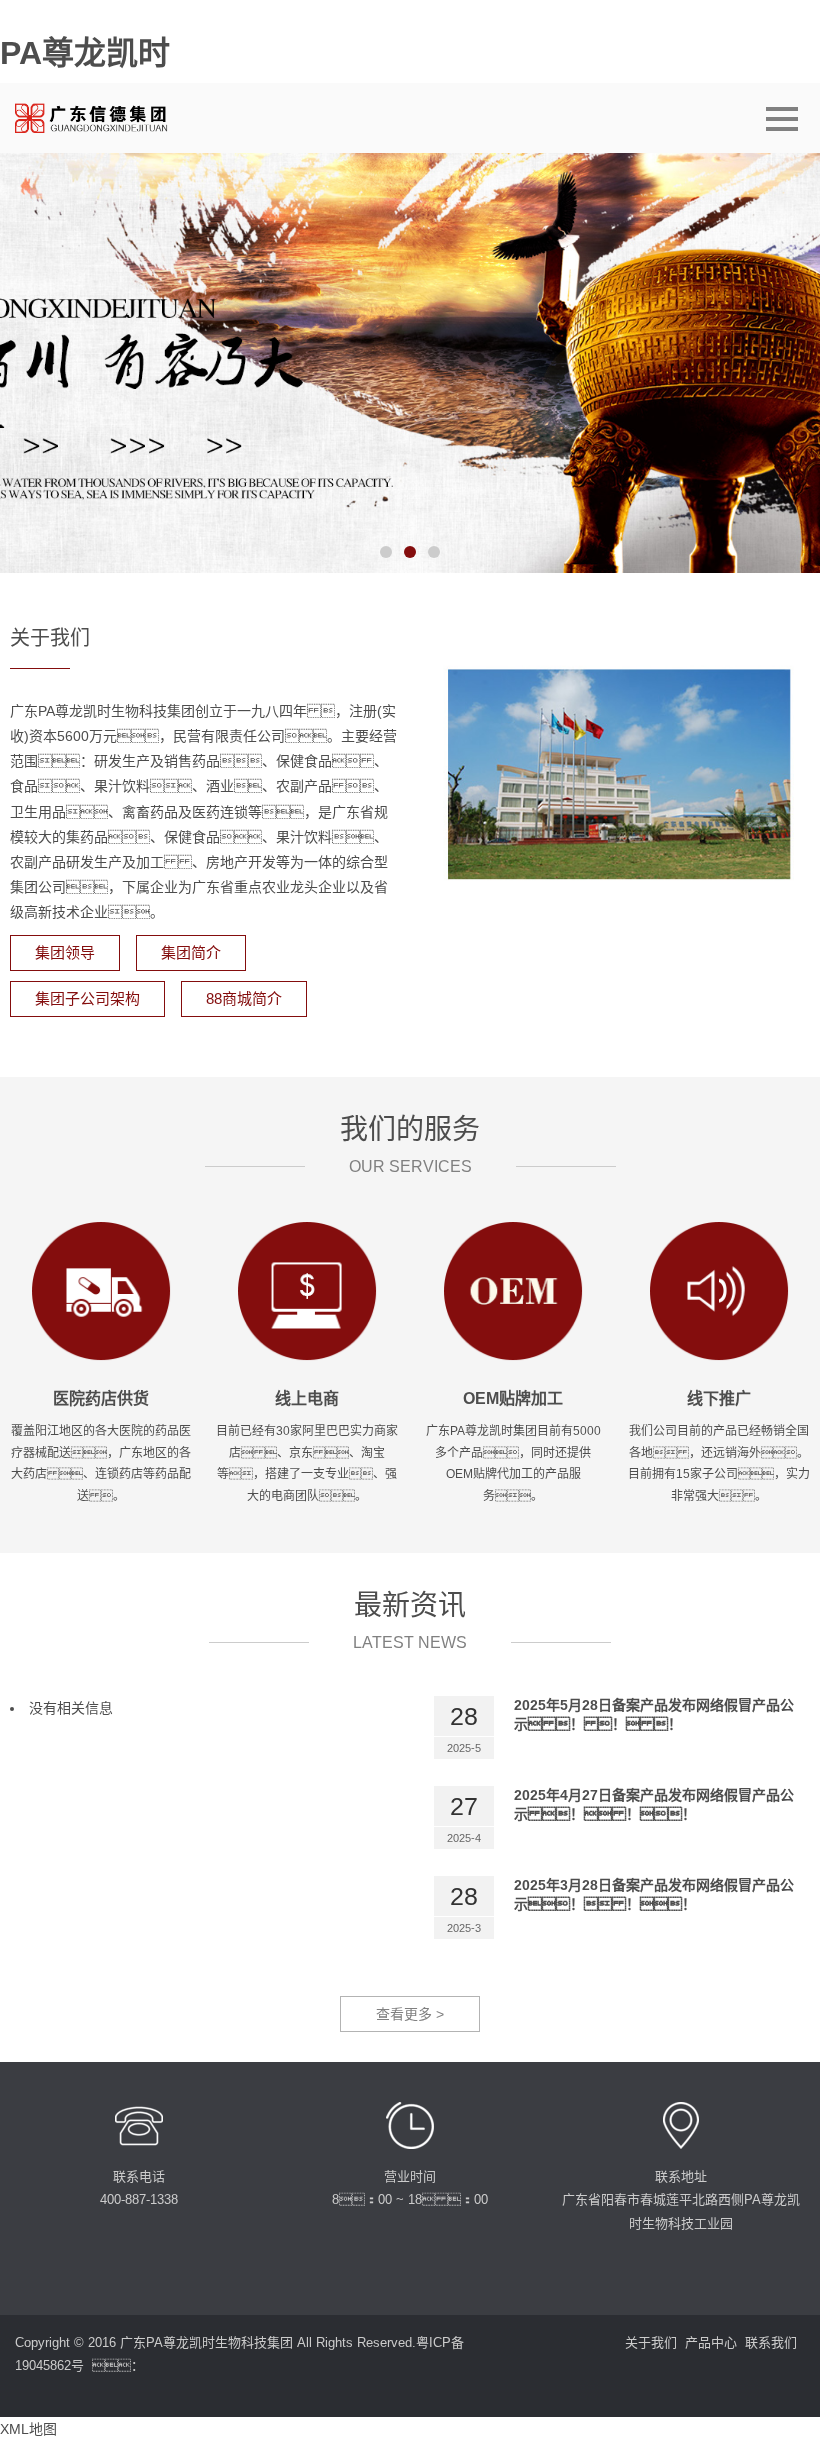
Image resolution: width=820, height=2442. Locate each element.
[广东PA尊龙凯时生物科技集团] (100, 118)
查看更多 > (410, 2014)
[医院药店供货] (101, 1289)
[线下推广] (719, 1289)
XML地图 (28, 2429)
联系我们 (771, 2342)
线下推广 (719, 1398)
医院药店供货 (101, 1398)
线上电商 (307, 1398)
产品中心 (711, 2342)
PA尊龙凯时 (85, 53)
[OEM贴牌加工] (513, 1289)
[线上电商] (307, 1289)
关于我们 (651, 2342)
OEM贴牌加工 (513, 1398)
